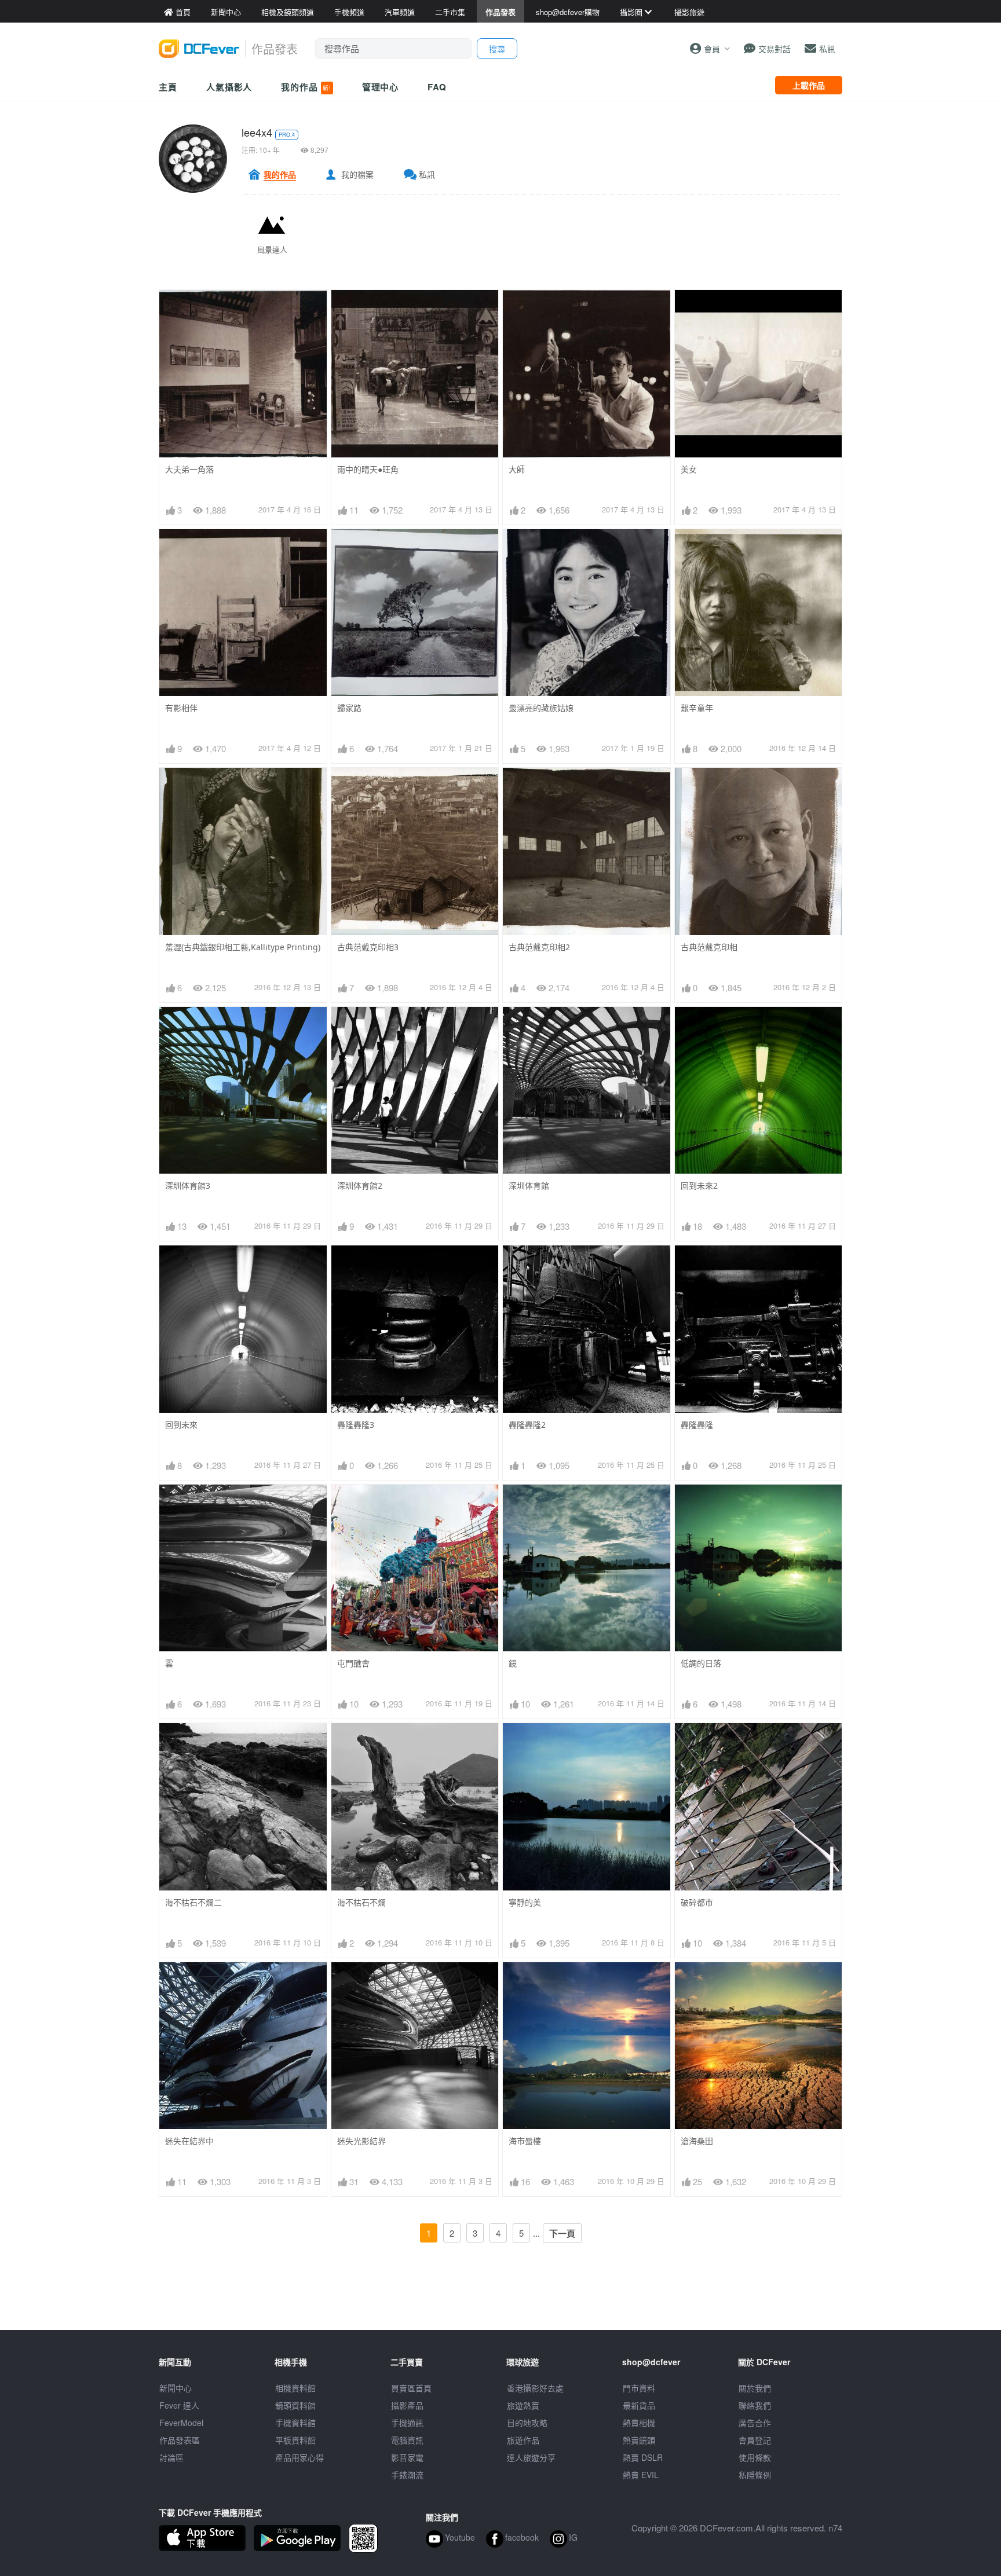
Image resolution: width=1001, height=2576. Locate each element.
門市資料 (639, 2388)
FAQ (437, 87)
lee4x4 (257, 132)
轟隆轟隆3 (356, 1425)
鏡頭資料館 (295, 2405)
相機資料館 (295, 2388)
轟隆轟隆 (697, 1425)
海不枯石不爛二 (193, 1902)
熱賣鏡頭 (639, 2440)
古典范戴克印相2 (539, 947)
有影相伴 (181, 708)
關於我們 (755, 2388)
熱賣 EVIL (641, 2475)
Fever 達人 (179, 2405)
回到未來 (181, 1425)
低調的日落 (701, 1663)
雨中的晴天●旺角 (368, 469)
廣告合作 (755, 2423)
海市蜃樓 (525, 2141)
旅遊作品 (523, 2440)
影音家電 (407, 2457)
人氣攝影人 (229, 87)
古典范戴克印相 (709, 947)
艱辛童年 (697, 708)
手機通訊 (407, 2423)
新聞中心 (176, 2388)
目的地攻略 (527, 2423)
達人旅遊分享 (531, 2457)
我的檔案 (357, 174)
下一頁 (562, 2233)
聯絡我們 (755, 2405)
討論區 (171, 2457)
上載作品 (809, 85)
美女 (689, 469)
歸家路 (349, 708)
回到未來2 (699, 1186)
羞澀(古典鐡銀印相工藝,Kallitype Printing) (243, 947)
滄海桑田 (697, 2141)
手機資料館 (295, 2423)
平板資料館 (295, 2440)
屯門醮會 (353, 1663)
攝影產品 (407, 2405)
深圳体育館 (529, 1186)
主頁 (168, 87)
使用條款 (755, 2457)
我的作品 (306, 87)
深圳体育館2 (360, 1186)
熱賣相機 (639, 2423)
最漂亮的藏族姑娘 (541, 708)
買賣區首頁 (411, 2388)
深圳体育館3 (188, 1186)
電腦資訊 (407, 2440)
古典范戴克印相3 (368, 947)
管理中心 (381, 87)
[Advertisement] (500, 2304)
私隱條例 (755, 2475)
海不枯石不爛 (361, 1902)
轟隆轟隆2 (527, 1425)
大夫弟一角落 (189, 469)
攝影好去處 (535, 2388)
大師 (517, 469)
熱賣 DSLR (643, 2457)
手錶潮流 (407, 2475)
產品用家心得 (299, 2457)
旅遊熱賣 (523, 2405)
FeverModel (181, 2423)
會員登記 (755, 2440)
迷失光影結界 (361, 2141)
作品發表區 (180, 2440)
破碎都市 (697, 1902)
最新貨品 (639, 2405)
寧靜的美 (525, 1902)
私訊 (427, 174)
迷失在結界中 (189, 2141)
